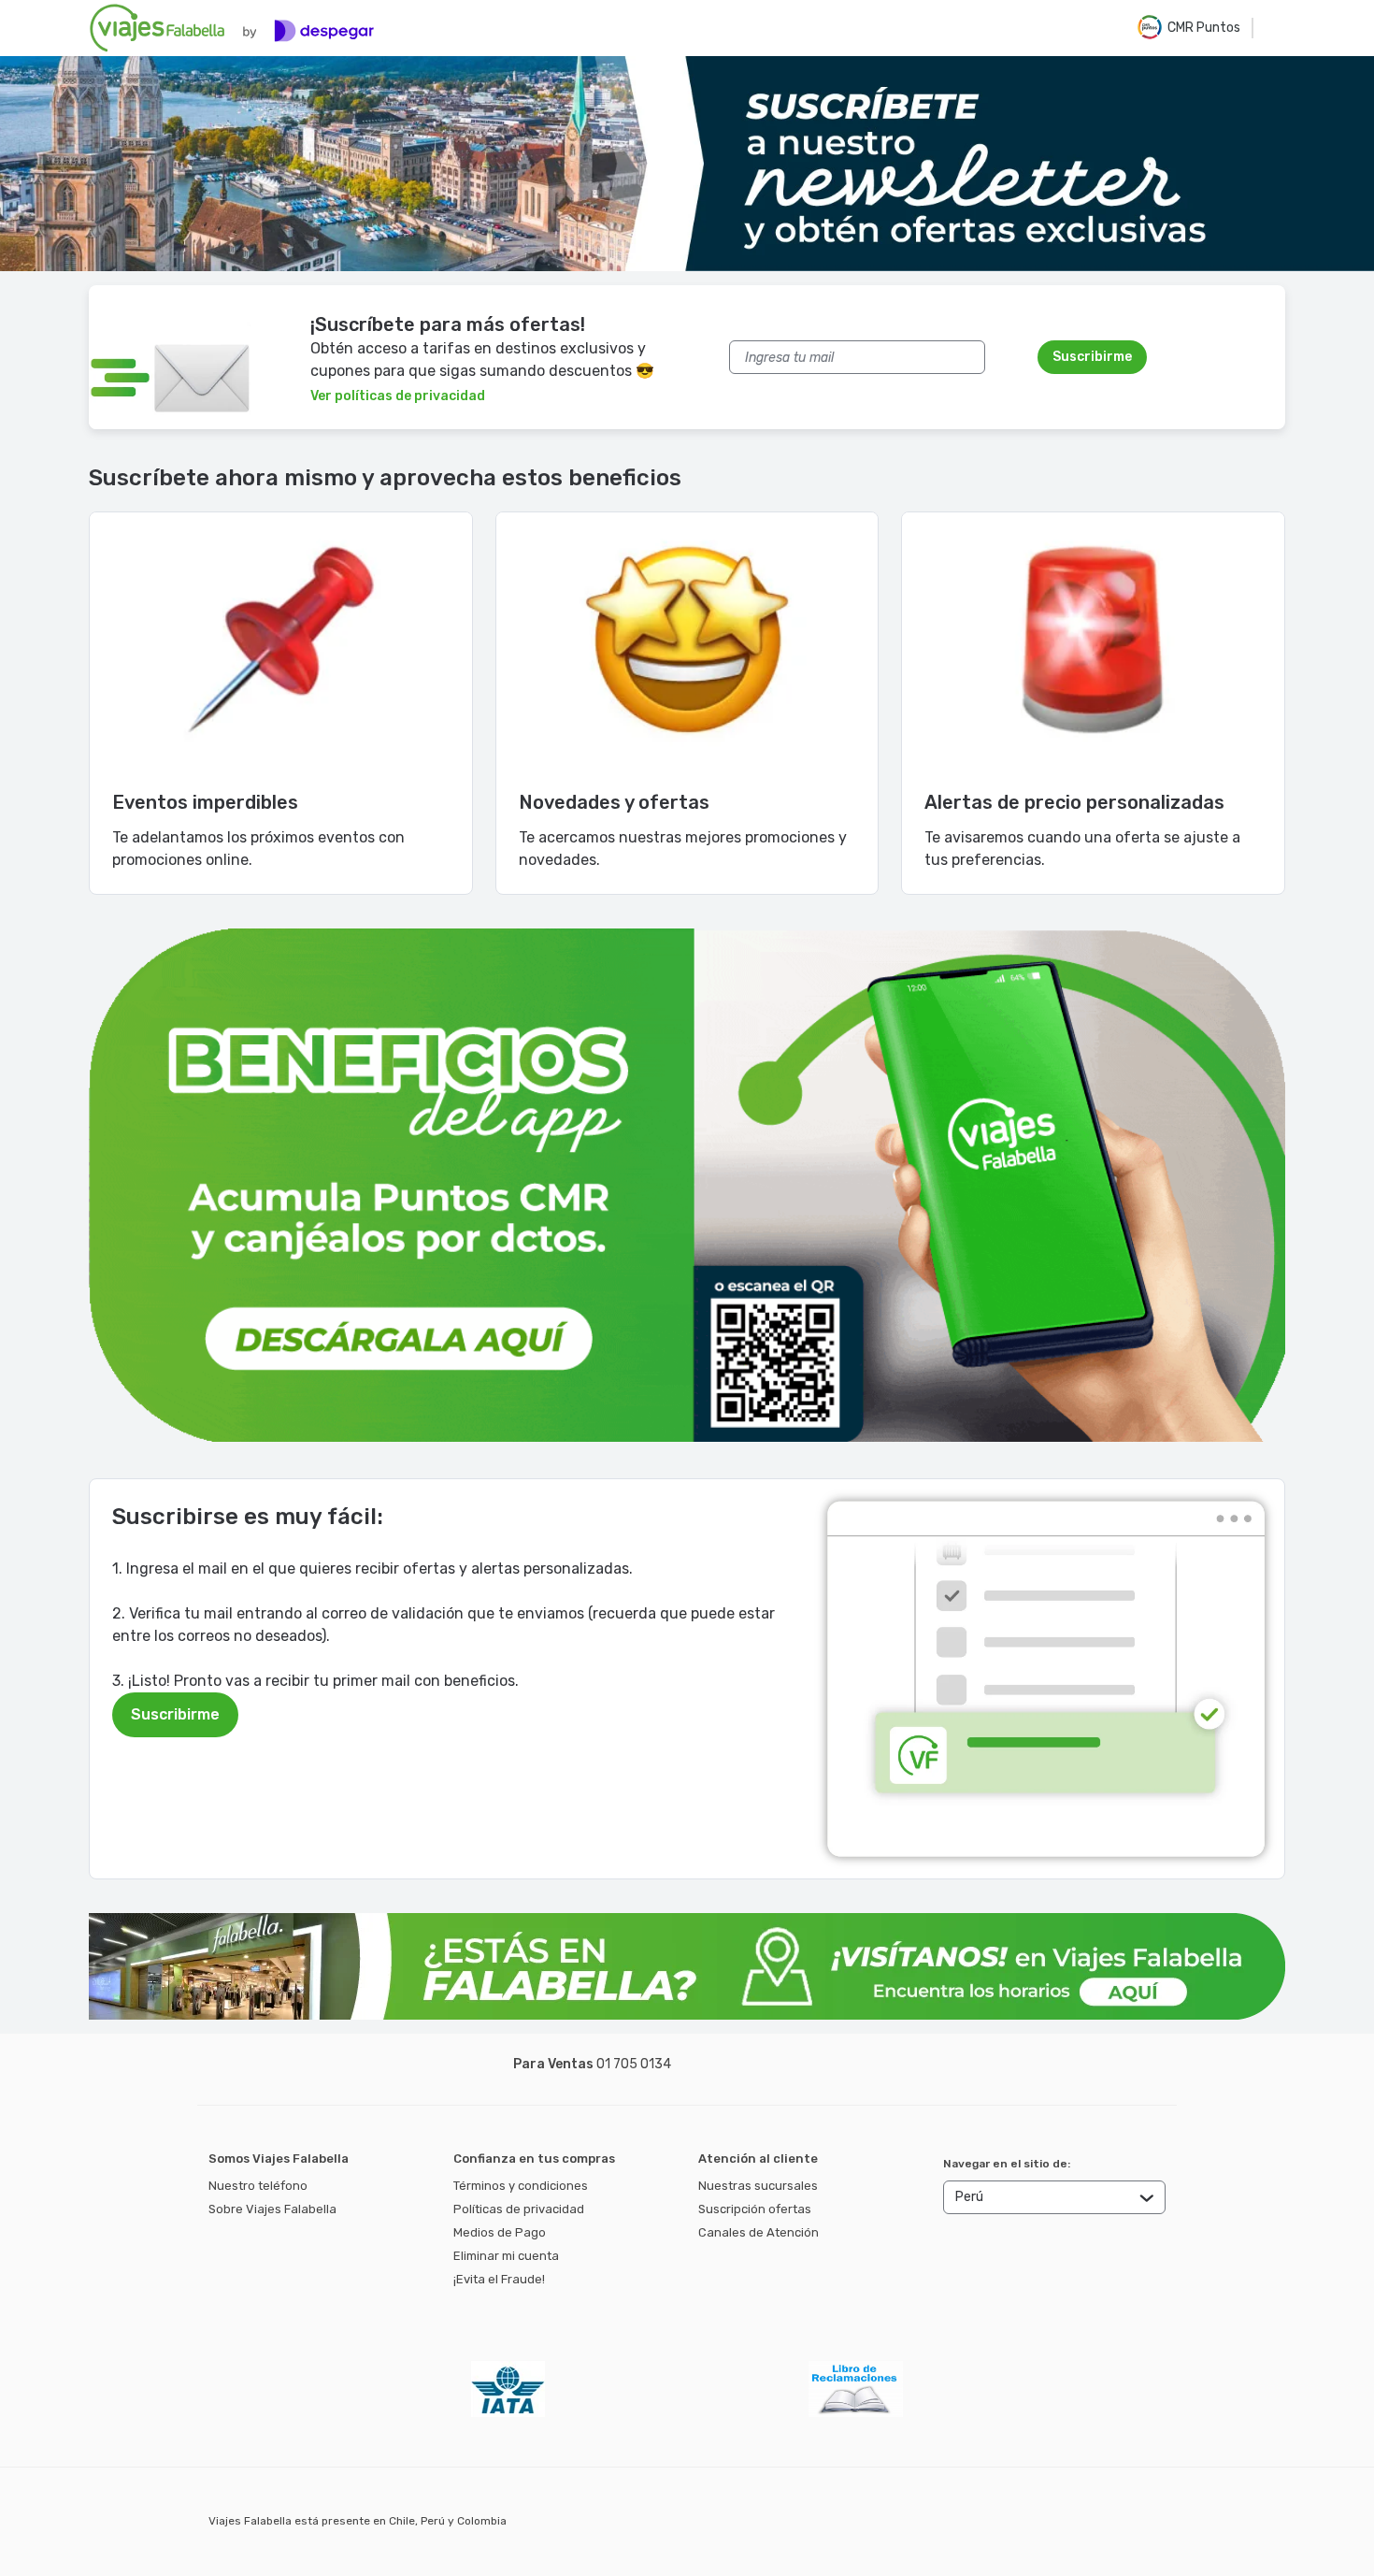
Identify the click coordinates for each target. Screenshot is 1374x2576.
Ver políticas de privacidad (398, 396)
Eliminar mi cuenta (506, 2256)
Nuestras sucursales (758, 2186)
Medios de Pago (500, 2232)
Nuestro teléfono (258, 2186)
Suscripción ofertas (755, 2209)
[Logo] (232, 28)
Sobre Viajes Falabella (272, 2209)
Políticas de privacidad (519, 2209)
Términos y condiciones (521, 2186)
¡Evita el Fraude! (499, 2279)
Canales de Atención (759, 2232)
